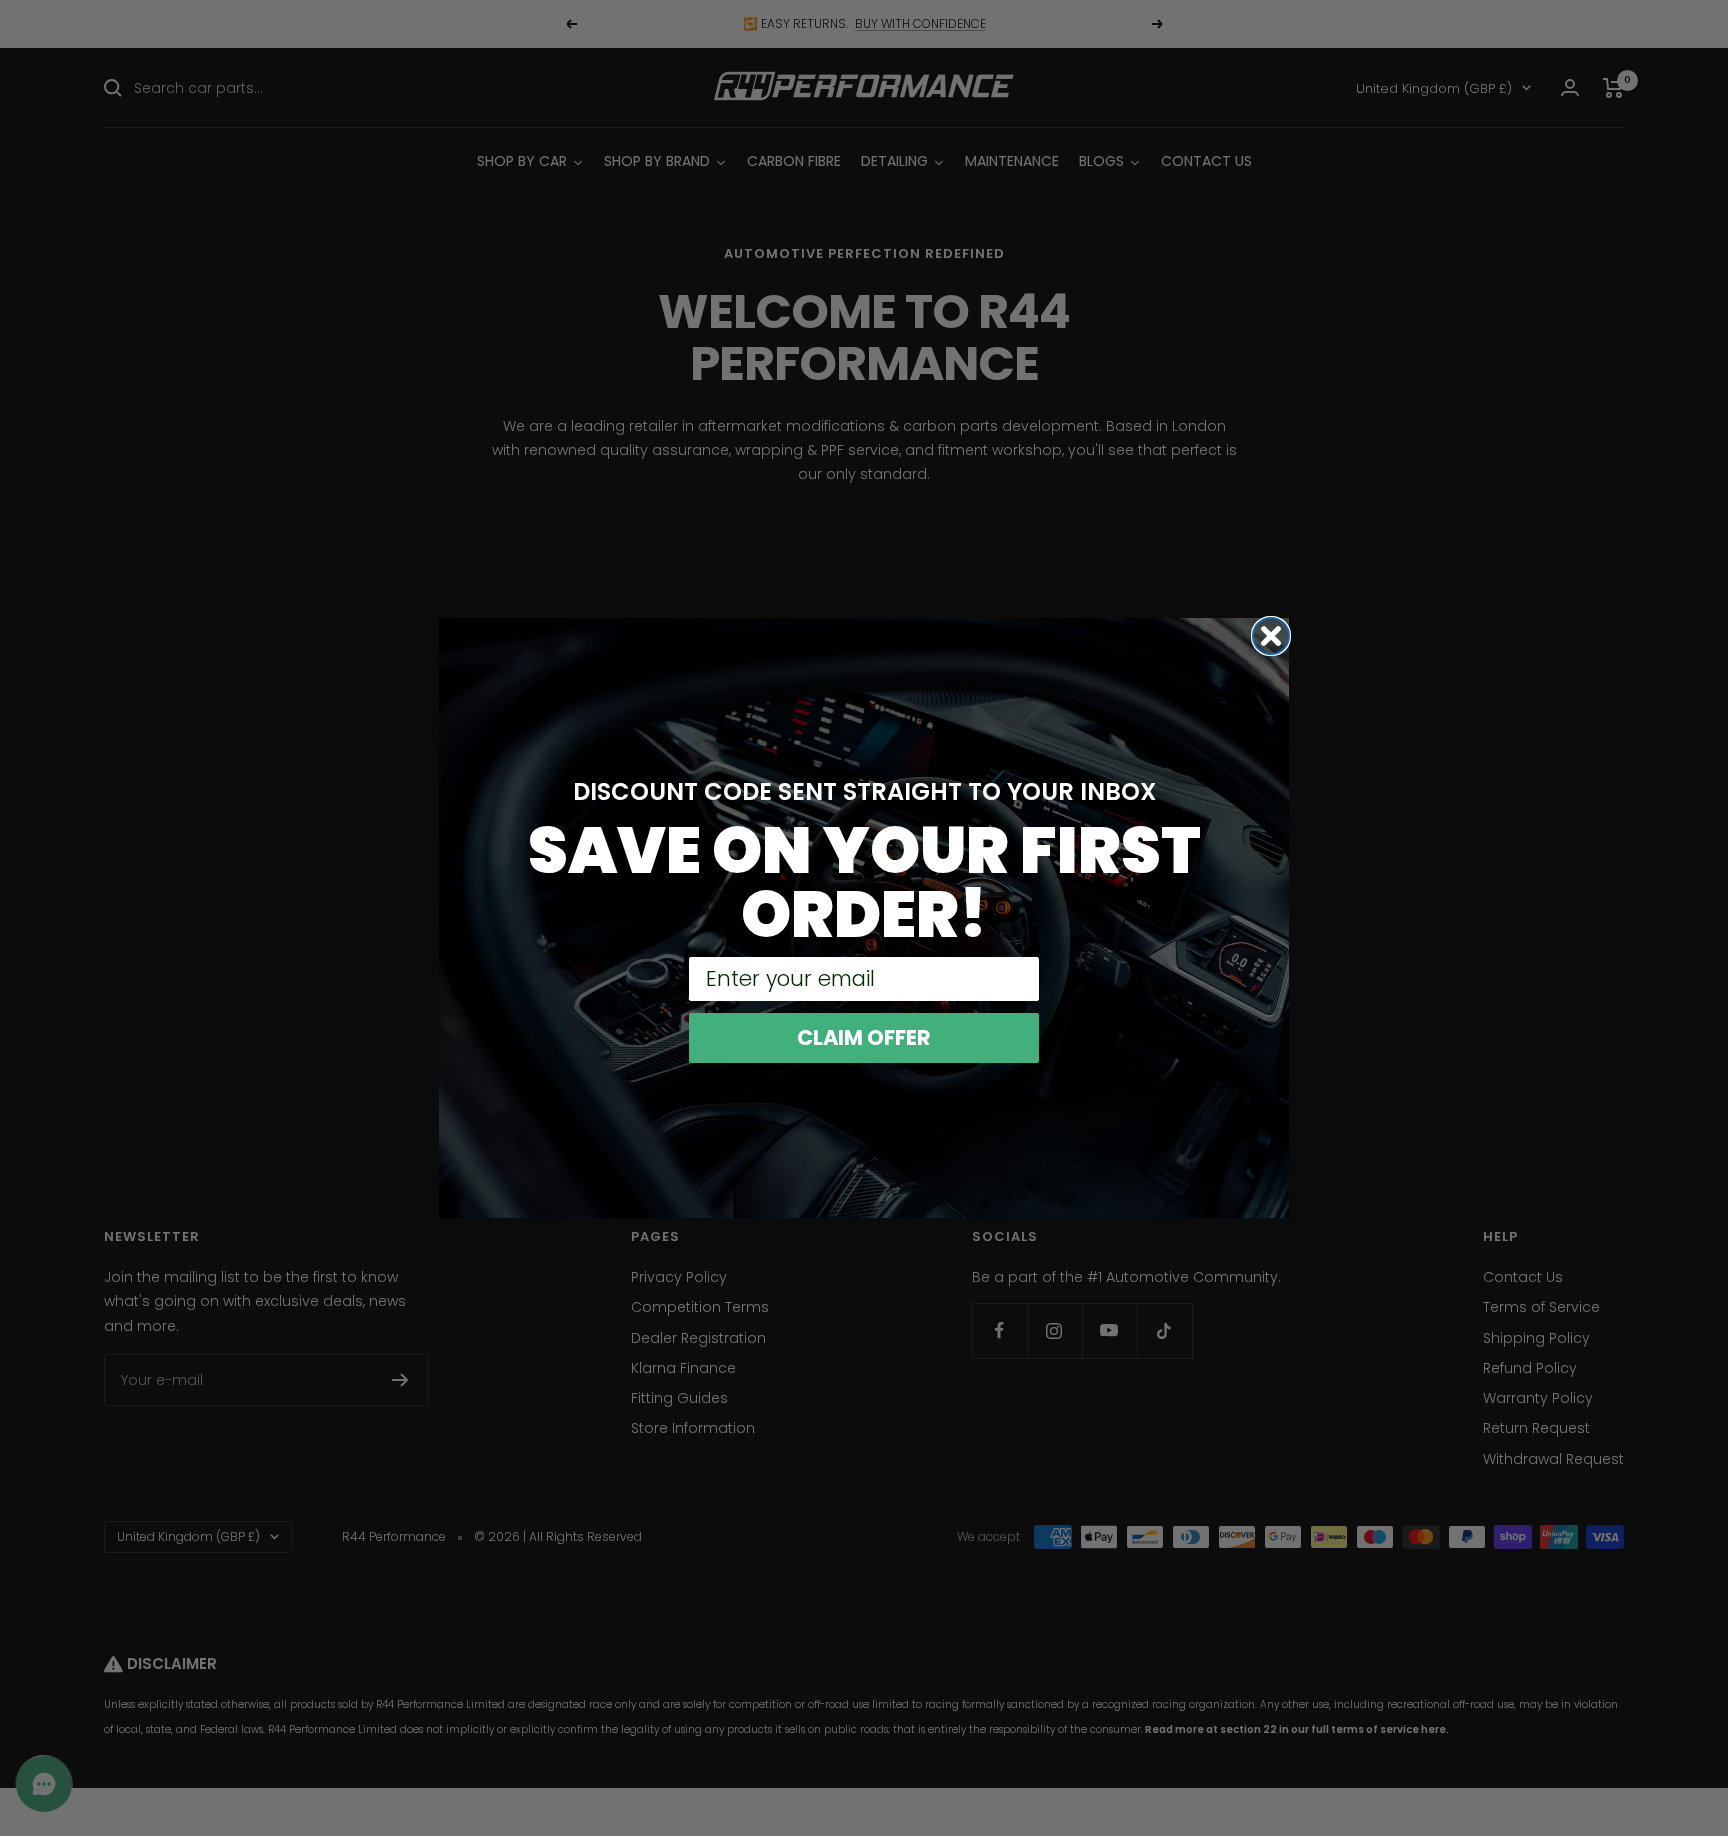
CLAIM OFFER (864, 1037)
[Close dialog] (1271, 636)
